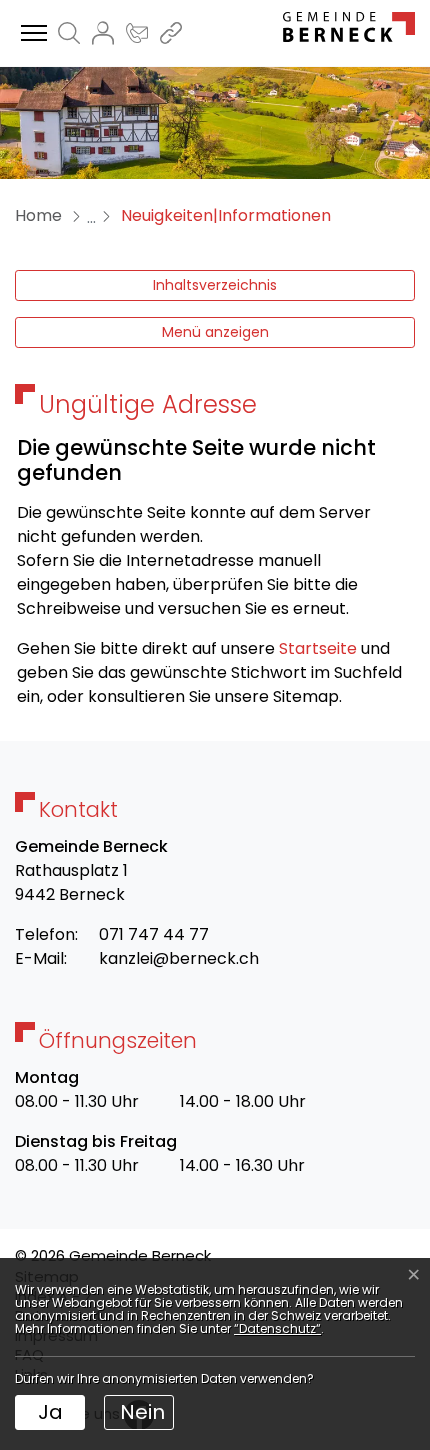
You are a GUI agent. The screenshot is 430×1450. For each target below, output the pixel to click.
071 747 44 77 (154, 934)
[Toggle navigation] (31, 34)
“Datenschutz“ (277, 1328)
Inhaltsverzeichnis (215, 285)
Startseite (318, 648)
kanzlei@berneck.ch (179, 958)
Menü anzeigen (215, 332)
